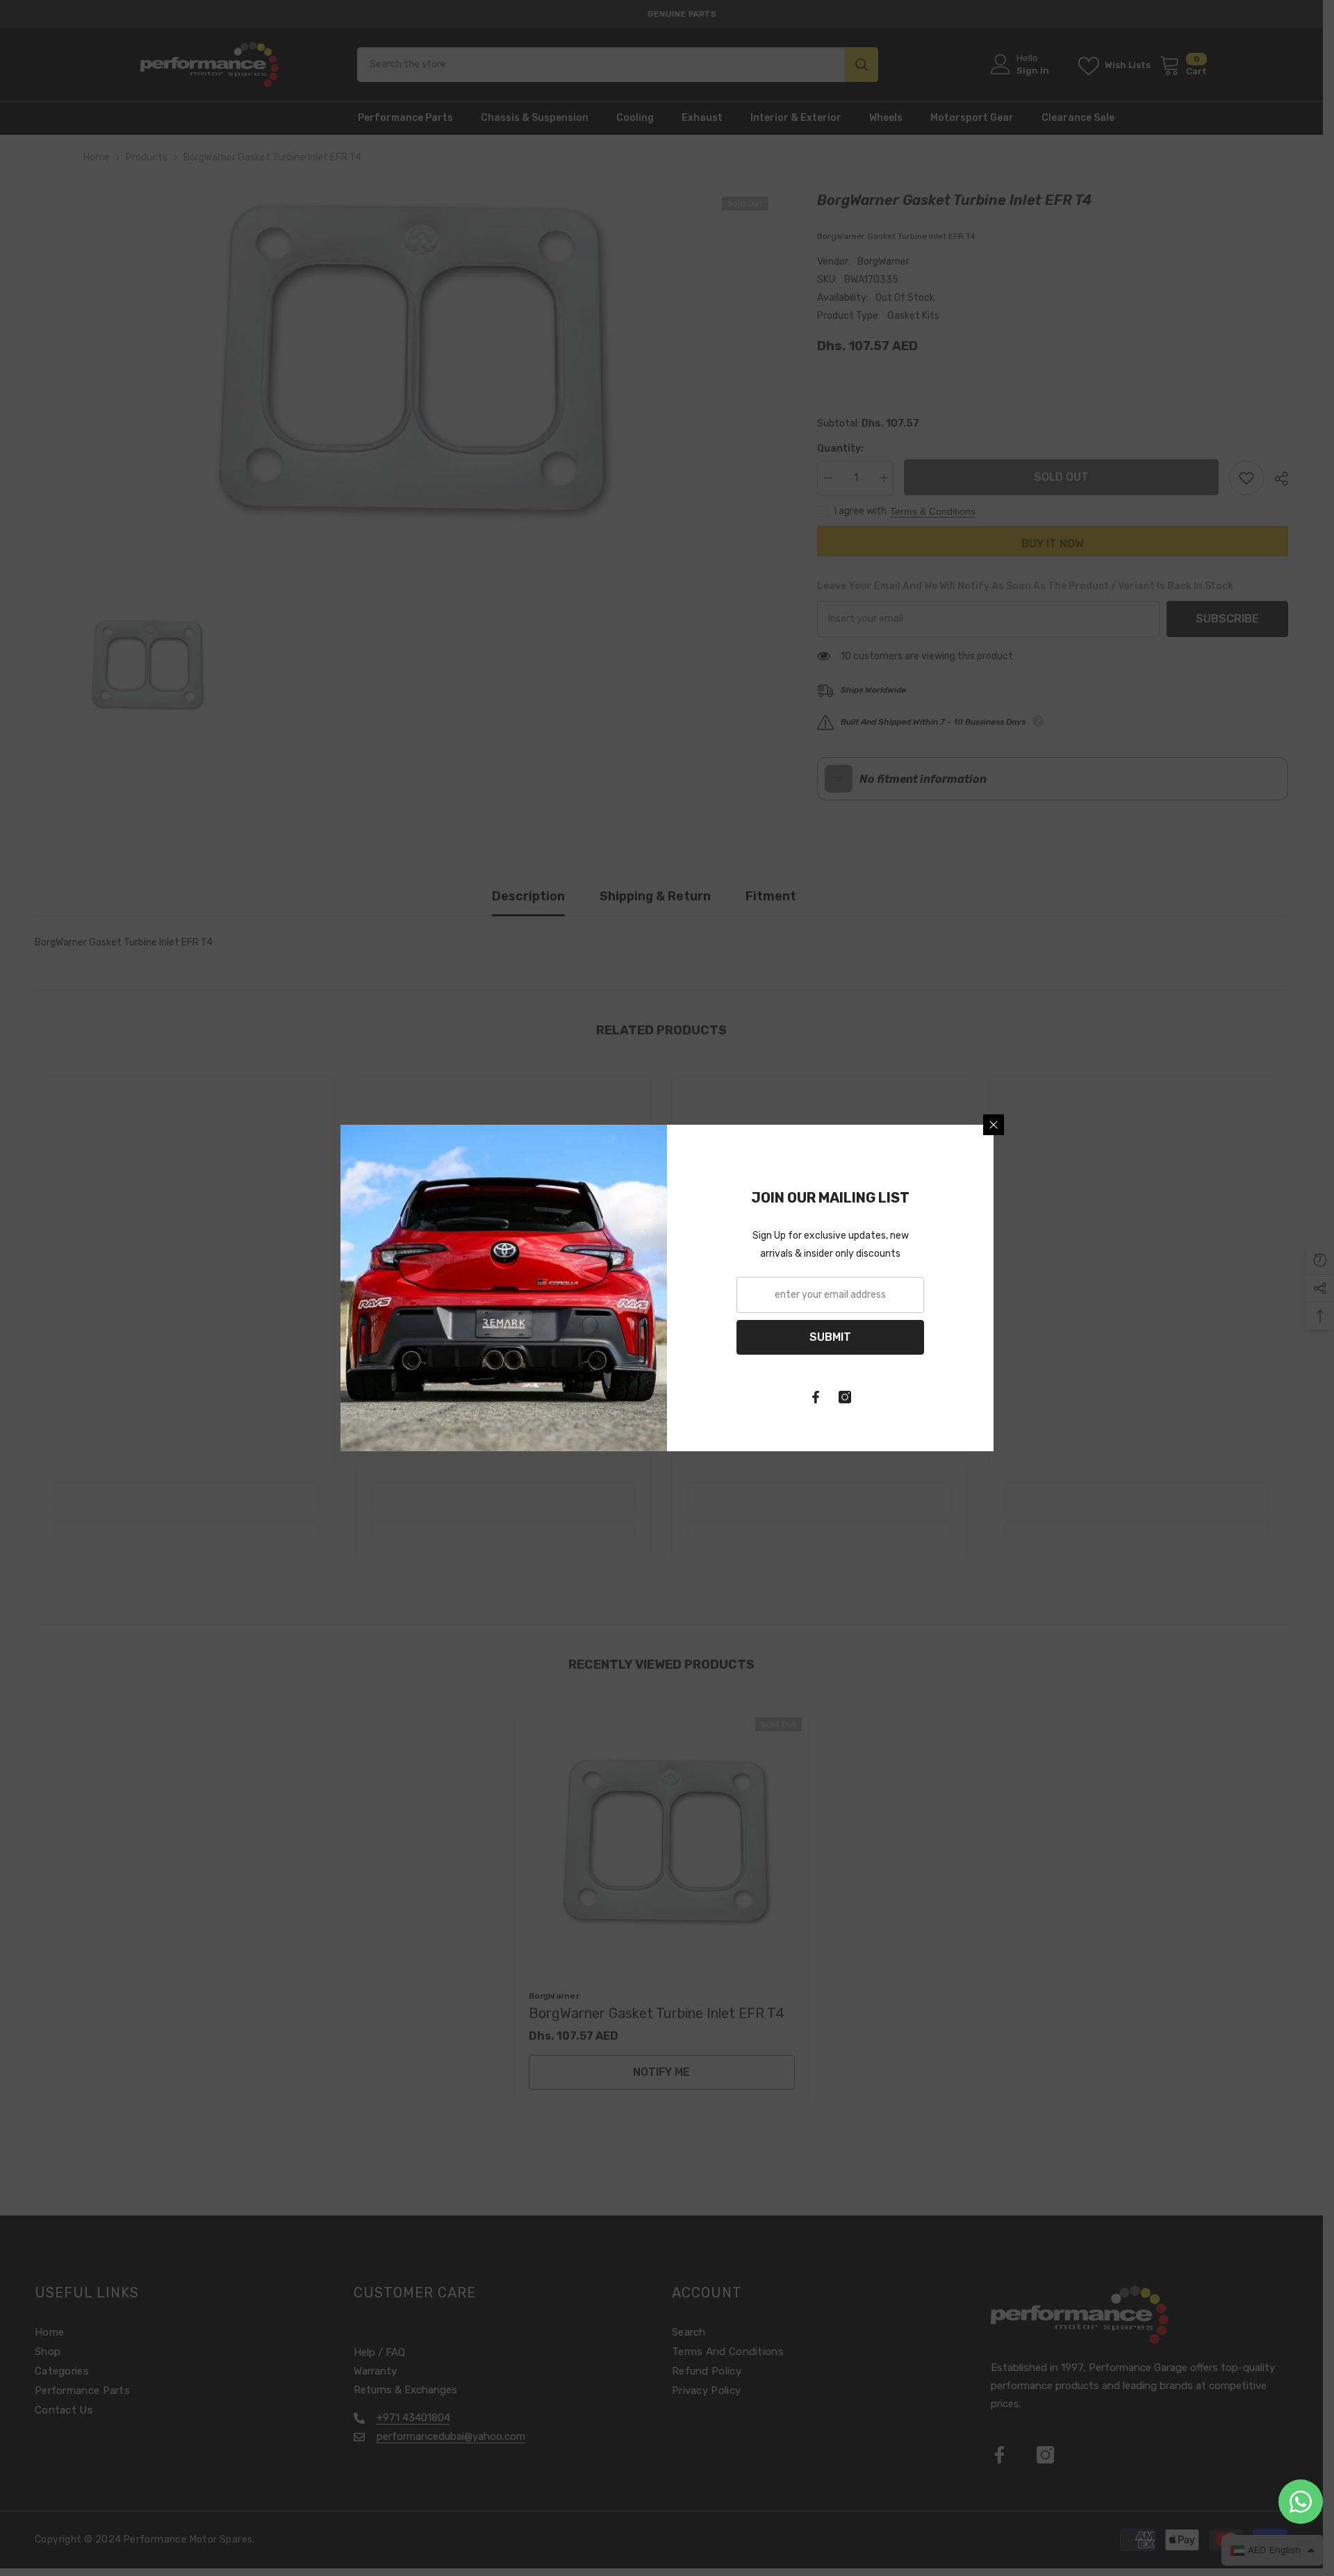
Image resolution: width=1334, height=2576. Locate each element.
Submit (830, 1337)
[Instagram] (845, 1397)
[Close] (994, 1125)
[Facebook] (816, 1397)
